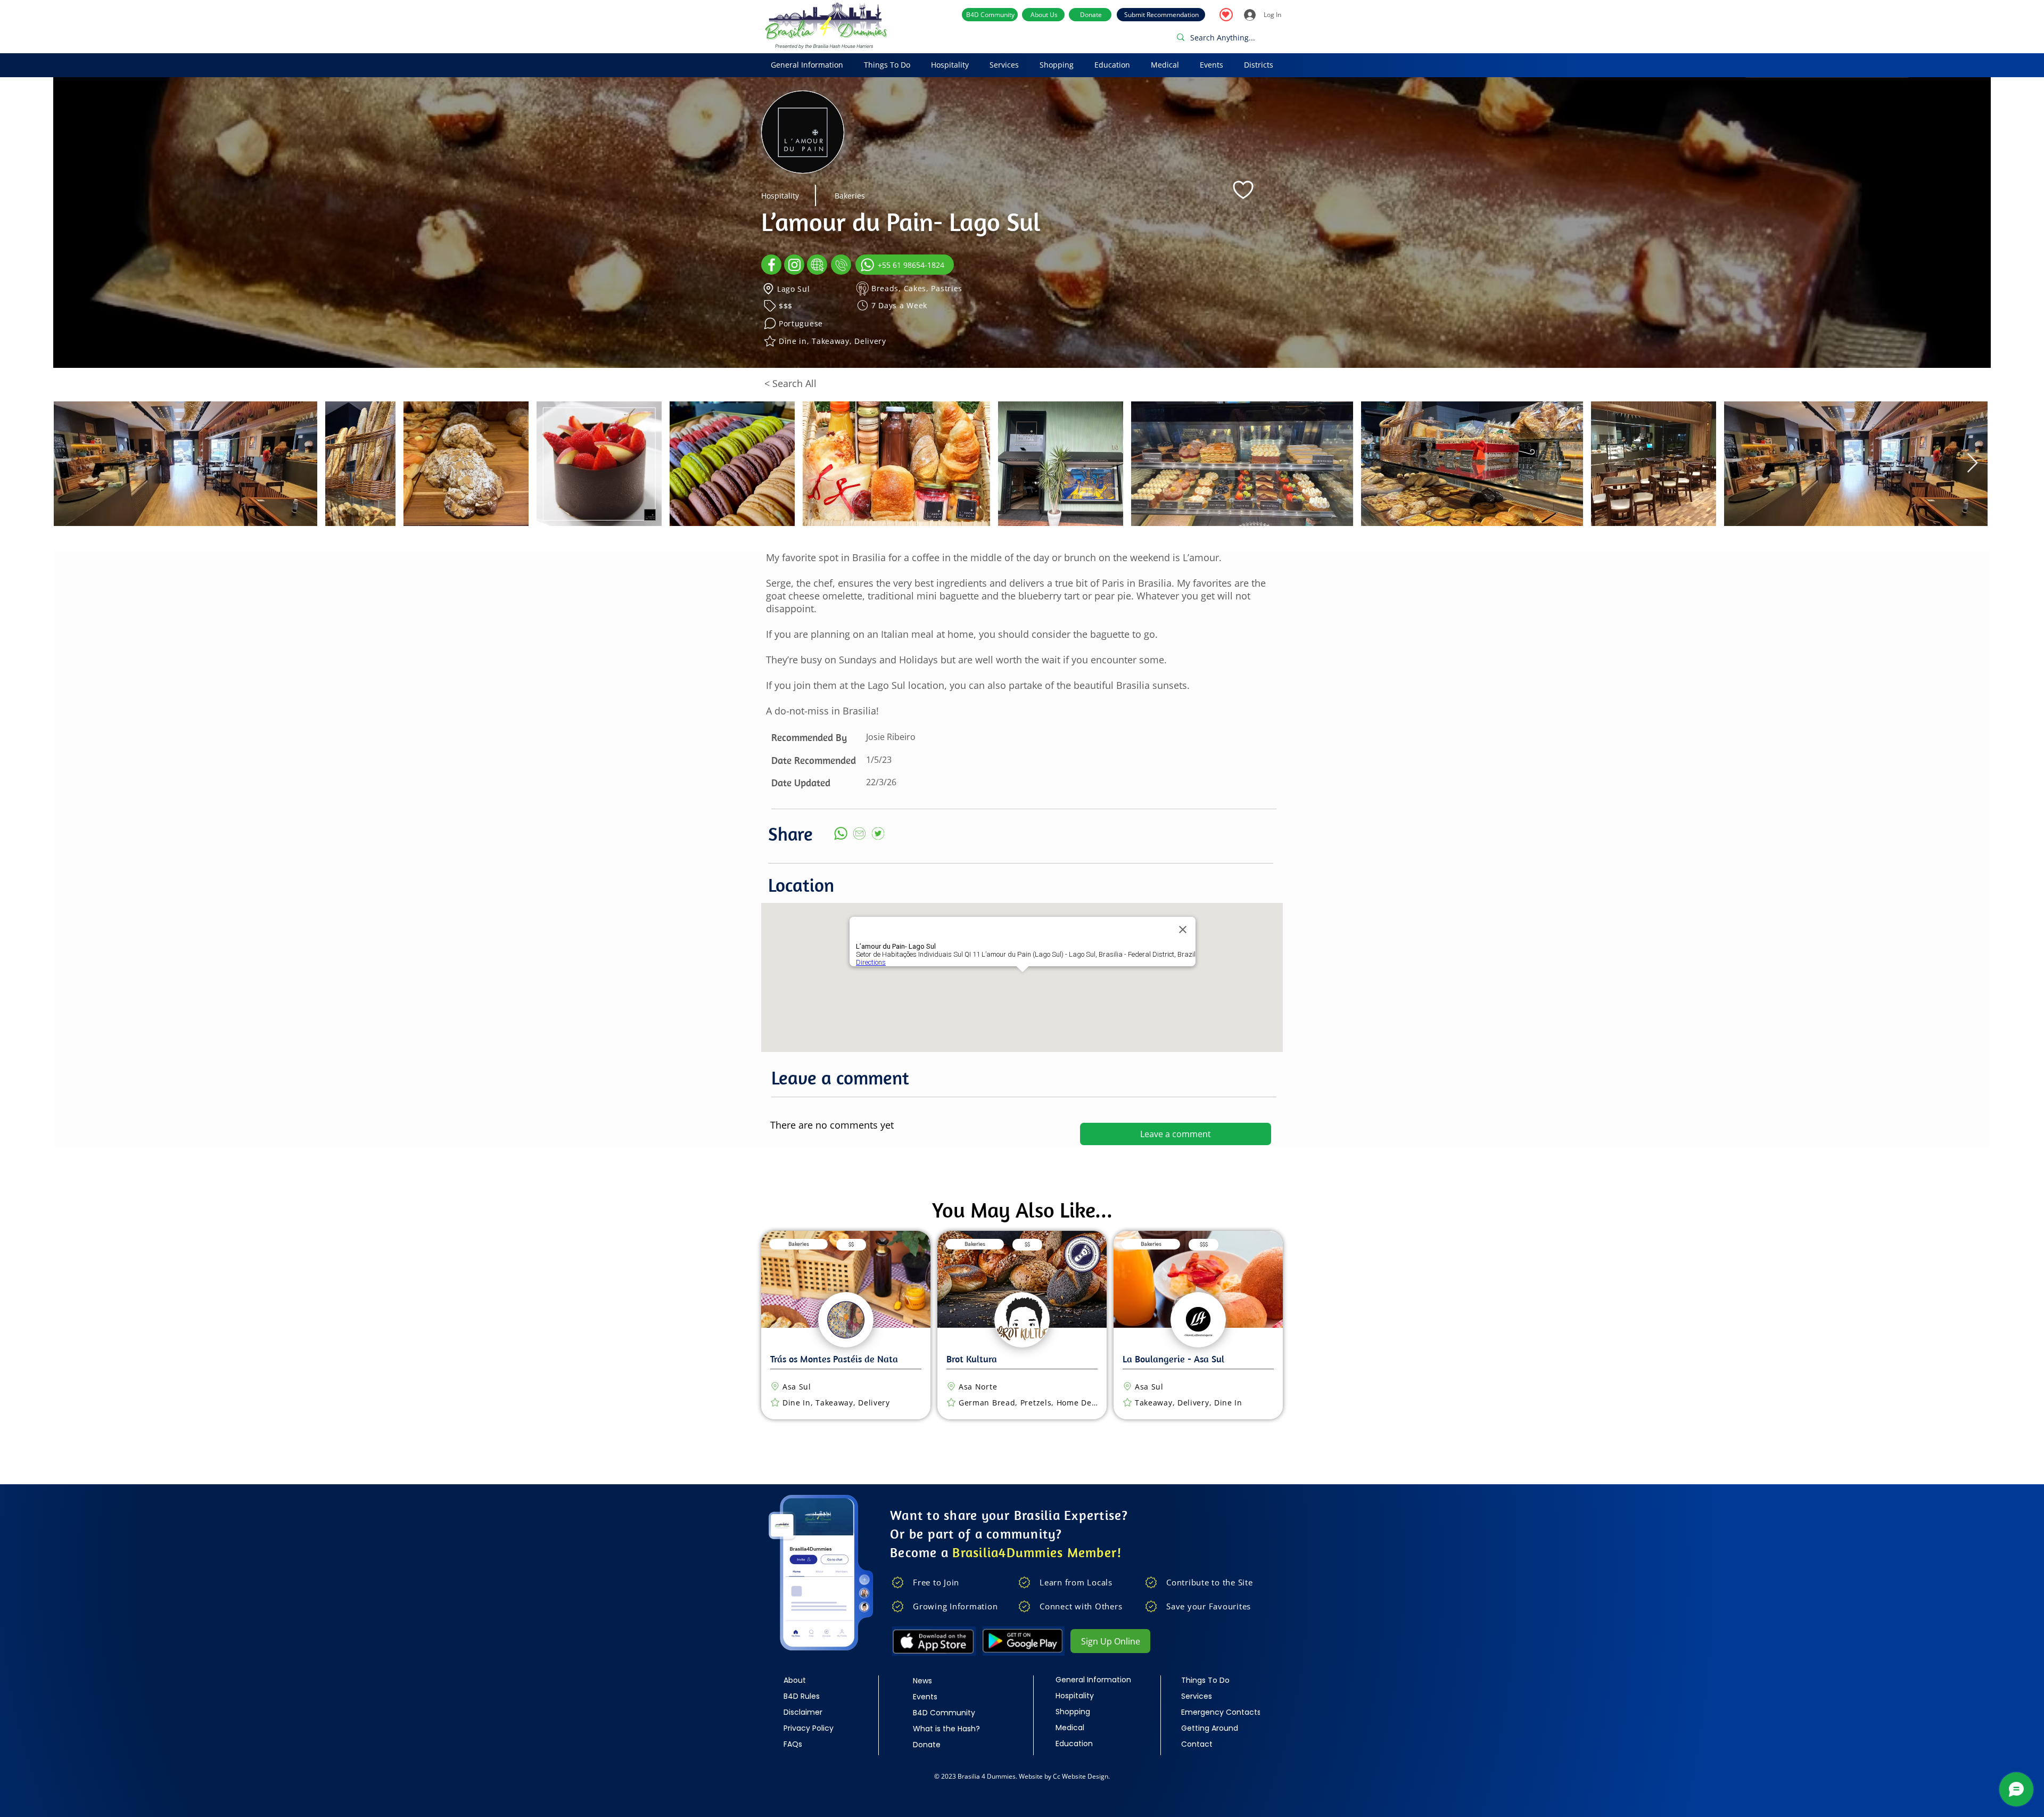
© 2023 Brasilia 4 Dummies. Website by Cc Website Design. (1022, 1776)
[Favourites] (1226, 15)
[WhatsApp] (840, 833)
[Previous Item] (72, 463)
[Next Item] (1972, 463)
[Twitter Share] (878, 833)
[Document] (771, 265)
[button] (807, 65)
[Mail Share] (859, 833)
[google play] (1024, 1641)
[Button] (850, 1325)
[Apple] (934, 1641)
